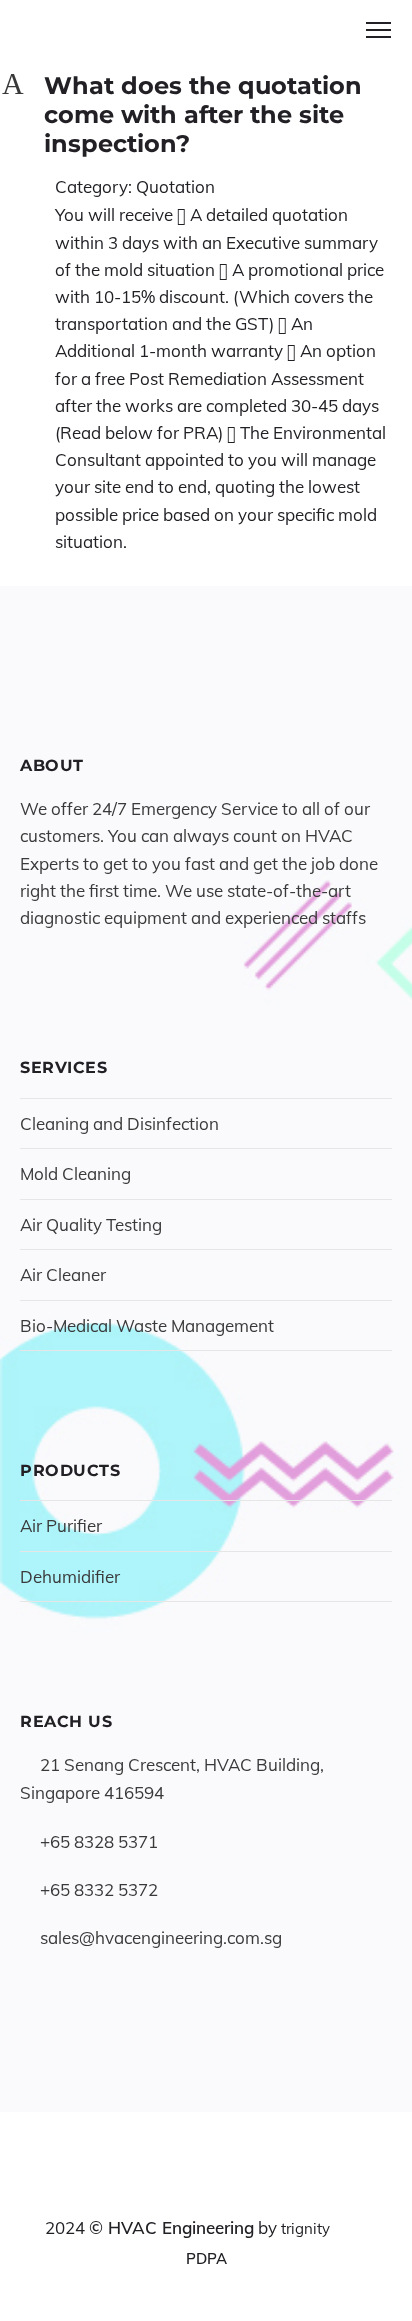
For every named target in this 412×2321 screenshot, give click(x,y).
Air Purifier (61, 1525)
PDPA (206, 2258)
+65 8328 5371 (99, 1841)
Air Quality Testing (91, 1224)
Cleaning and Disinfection (119, 1123)
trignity (305, 2228)
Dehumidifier (70, 1576)
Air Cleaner (63, 1274)
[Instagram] (243, 2188)
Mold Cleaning (75, 1173)
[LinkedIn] (206, 2188)
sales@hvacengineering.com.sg (161, 1937)
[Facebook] (169, 2188)
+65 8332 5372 (99, 1889)
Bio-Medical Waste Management (147, 1325)
